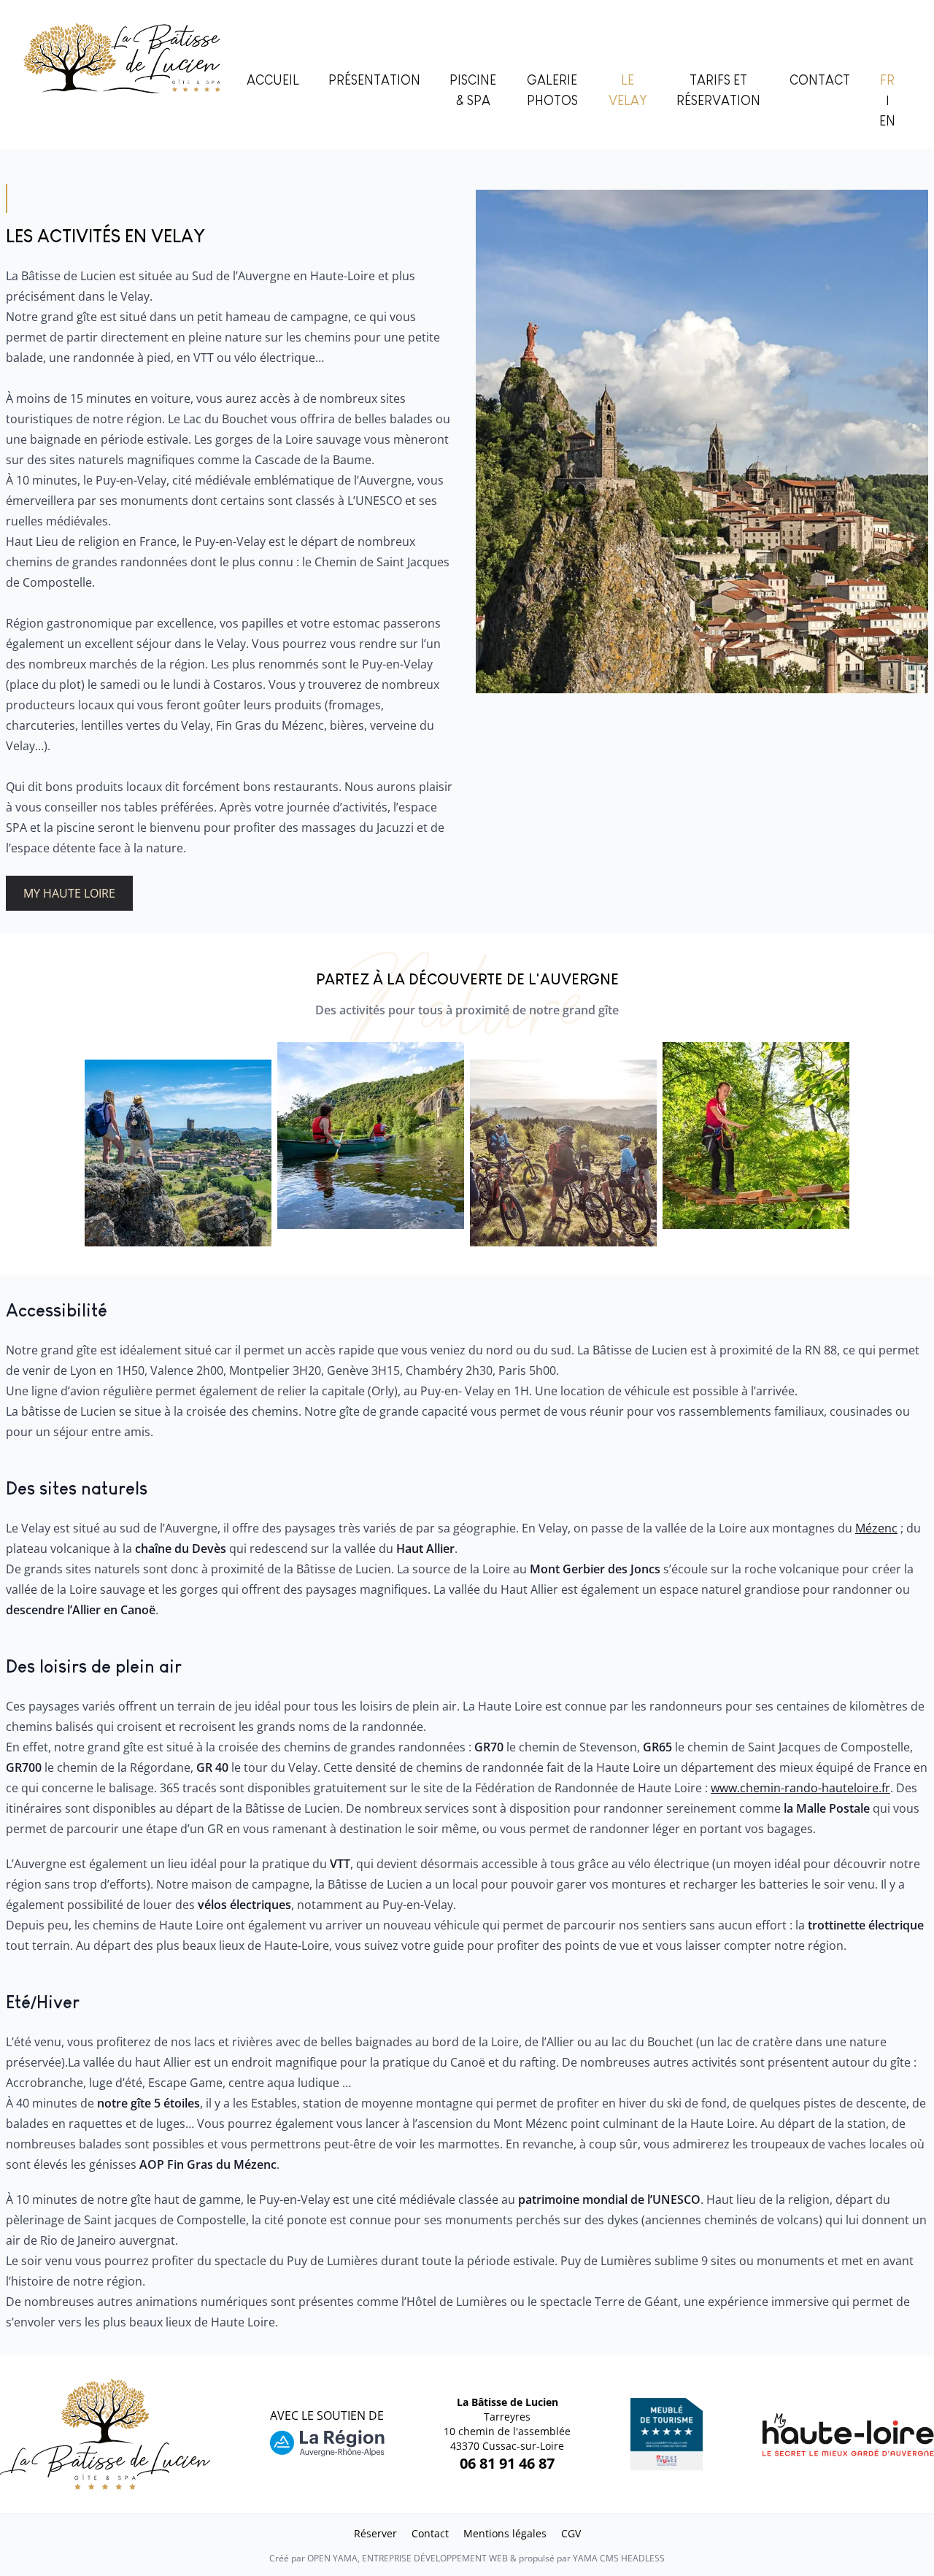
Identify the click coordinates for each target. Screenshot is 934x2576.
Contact (820, 80)
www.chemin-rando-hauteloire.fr (800, 1788)
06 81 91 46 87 (507, 2463)
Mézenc (876, 1528)
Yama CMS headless (619, 2558)
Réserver (375, 2533)
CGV (571, 2533)
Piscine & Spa (473, 90)
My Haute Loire (69, 893)
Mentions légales (505, 2533)
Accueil (273, 80)
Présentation (374, 80)
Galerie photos (552, 90)
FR (887, 80)
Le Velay (628, 90)
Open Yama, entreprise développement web (408, 2558)
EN (887, 121)
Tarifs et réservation (718, 90)
